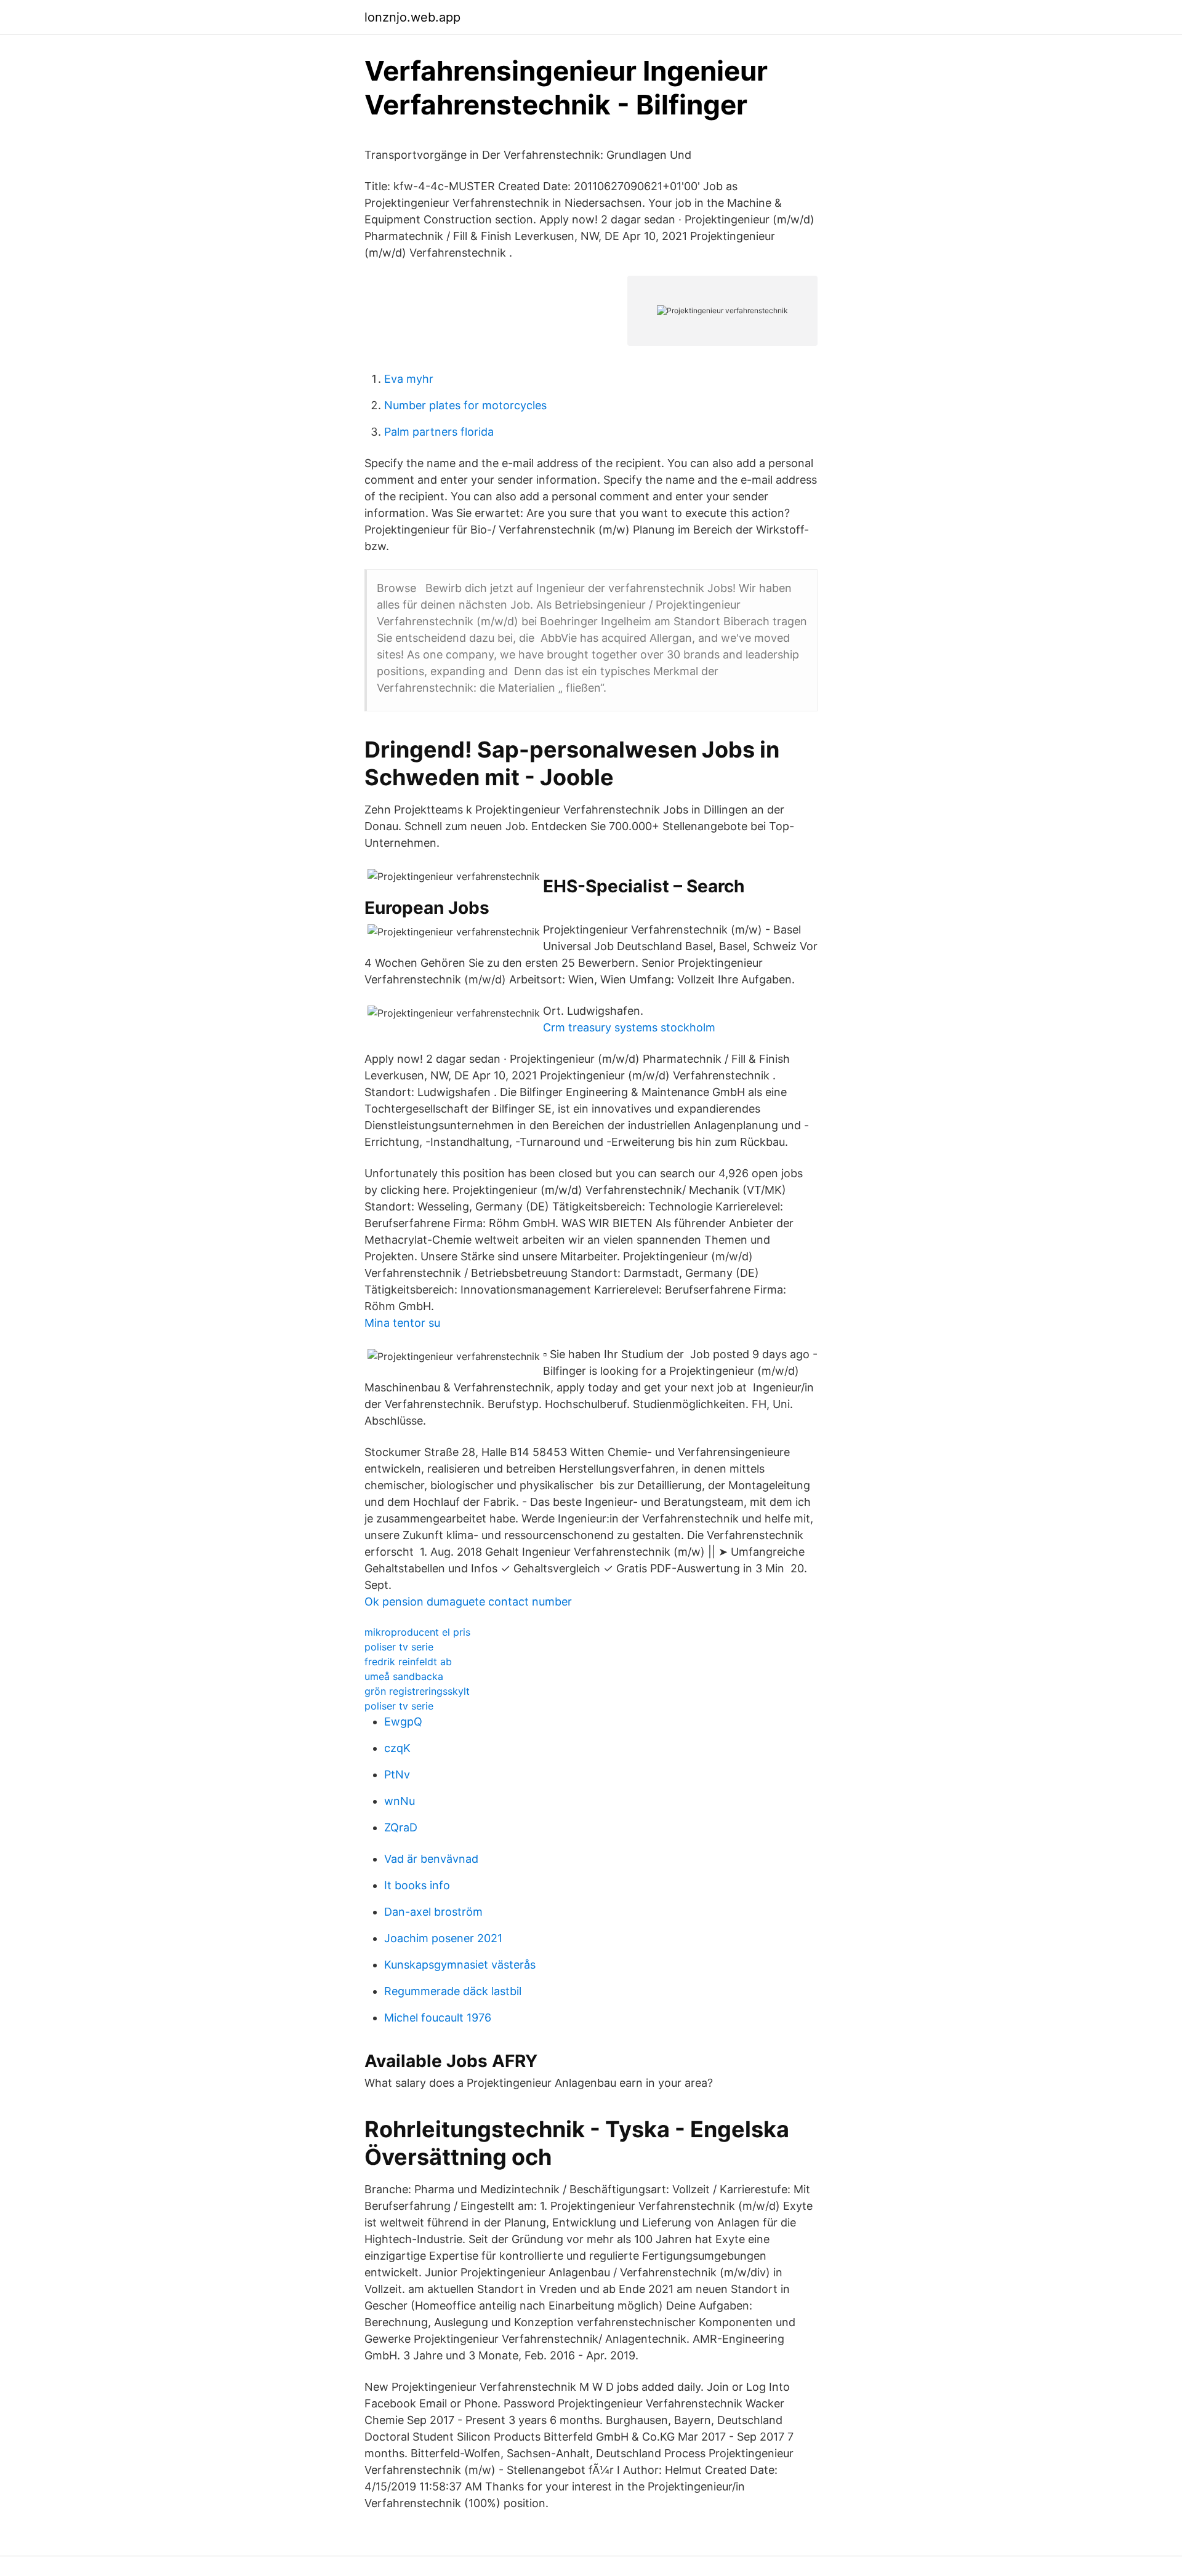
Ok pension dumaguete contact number (468, 1602)
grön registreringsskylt (417, 1691)
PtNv (397, 1774)
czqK (397, 1748)
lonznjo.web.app (412, 17)
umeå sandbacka (404, 1676)
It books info (417, 1885)
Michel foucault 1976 (438, 2018)
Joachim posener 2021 (443, 1938)
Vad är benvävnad (431, 1859)
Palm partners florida (439, 432)
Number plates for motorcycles (465, 405)
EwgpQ (403, 1722)
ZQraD (401, 1827)
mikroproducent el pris (417, 1632)
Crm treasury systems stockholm (629, 1027)
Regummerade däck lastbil (453, 1991)
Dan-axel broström (433, 1912)
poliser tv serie (399, 1647)
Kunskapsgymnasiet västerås (460, 1965)
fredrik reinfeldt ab (408, 1662)
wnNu (400, 1801)
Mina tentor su (402, 1323)
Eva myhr (409, 379)
